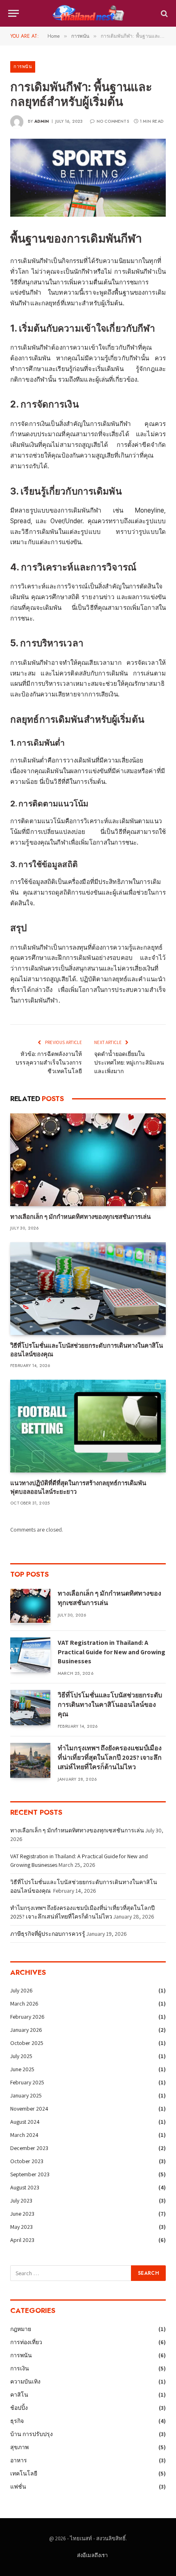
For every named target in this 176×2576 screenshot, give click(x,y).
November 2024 (29, 2109)
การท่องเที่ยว (26, 2342)
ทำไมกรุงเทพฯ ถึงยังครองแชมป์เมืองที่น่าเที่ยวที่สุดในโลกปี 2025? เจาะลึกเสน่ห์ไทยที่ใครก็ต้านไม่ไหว (110, 1757)
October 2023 (27, 2161)
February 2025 (27, 2082)
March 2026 (24, 2004)
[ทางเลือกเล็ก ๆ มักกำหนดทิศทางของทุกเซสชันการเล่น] (88, 1160)
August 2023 (25, 2187)
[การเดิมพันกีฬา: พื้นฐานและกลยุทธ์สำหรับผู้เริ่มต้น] (88, 178)
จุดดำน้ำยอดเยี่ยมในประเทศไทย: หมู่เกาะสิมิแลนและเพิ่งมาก (129, 1062)
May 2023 (21, 2227)
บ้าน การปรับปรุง (32, 2434)
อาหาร (19, 2460)
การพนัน (23, 66)
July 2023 (21, 2200)
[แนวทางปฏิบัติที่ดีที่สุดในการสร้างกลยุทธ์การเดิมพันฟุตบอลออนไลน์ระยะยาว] (88, 1426)
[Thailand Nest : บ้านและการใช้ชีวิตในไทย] (88, 13)
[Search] (164, 13)
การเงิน (20, 2368)
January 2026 (26, 2030)
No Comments (113, 121)
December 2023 (29, 2148)
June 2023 (22, 2214)
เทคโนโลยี (24, 2473)
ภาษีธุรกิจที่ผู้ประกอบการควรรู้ (48, 1934)
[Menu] (14, 13)
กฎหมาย (21, 2329)
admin (42, 121)
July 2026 (21, 1990)
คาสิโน (19, 2395)
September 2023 (30, 2174)
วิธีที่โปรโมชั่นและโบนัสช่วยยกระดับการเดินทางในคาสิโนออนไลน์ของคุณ (110, 1705)
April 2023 (22, 2240)
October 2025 (27, 2043)
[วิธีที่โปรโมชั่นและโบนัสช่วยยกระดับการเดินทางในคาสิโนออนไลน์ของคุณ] (88, 1289)
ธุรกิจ (17, 2421)
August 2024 (25, 2122)
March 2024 (24, 2135)
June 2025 (22, 2069)
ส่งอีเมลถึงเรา (92, 2555)
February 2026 (27, 2017)
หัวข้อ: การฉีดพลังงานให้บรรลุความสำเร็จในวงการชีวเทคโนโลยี (49, 1062)
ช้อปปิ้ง (19, 2408)
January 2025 (26, 2095)
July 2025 (21, 2056)
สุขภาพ (19, 2447)
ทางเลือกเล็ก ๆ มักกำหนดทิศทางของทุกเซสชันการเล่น (80, 1217)
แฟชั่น (18, 2487)
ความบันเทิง (25, 2381)
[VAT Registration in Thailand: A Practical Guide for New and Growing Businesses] (30, 1655)
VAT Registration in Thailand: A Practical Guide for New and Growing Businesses (112, 1652)
